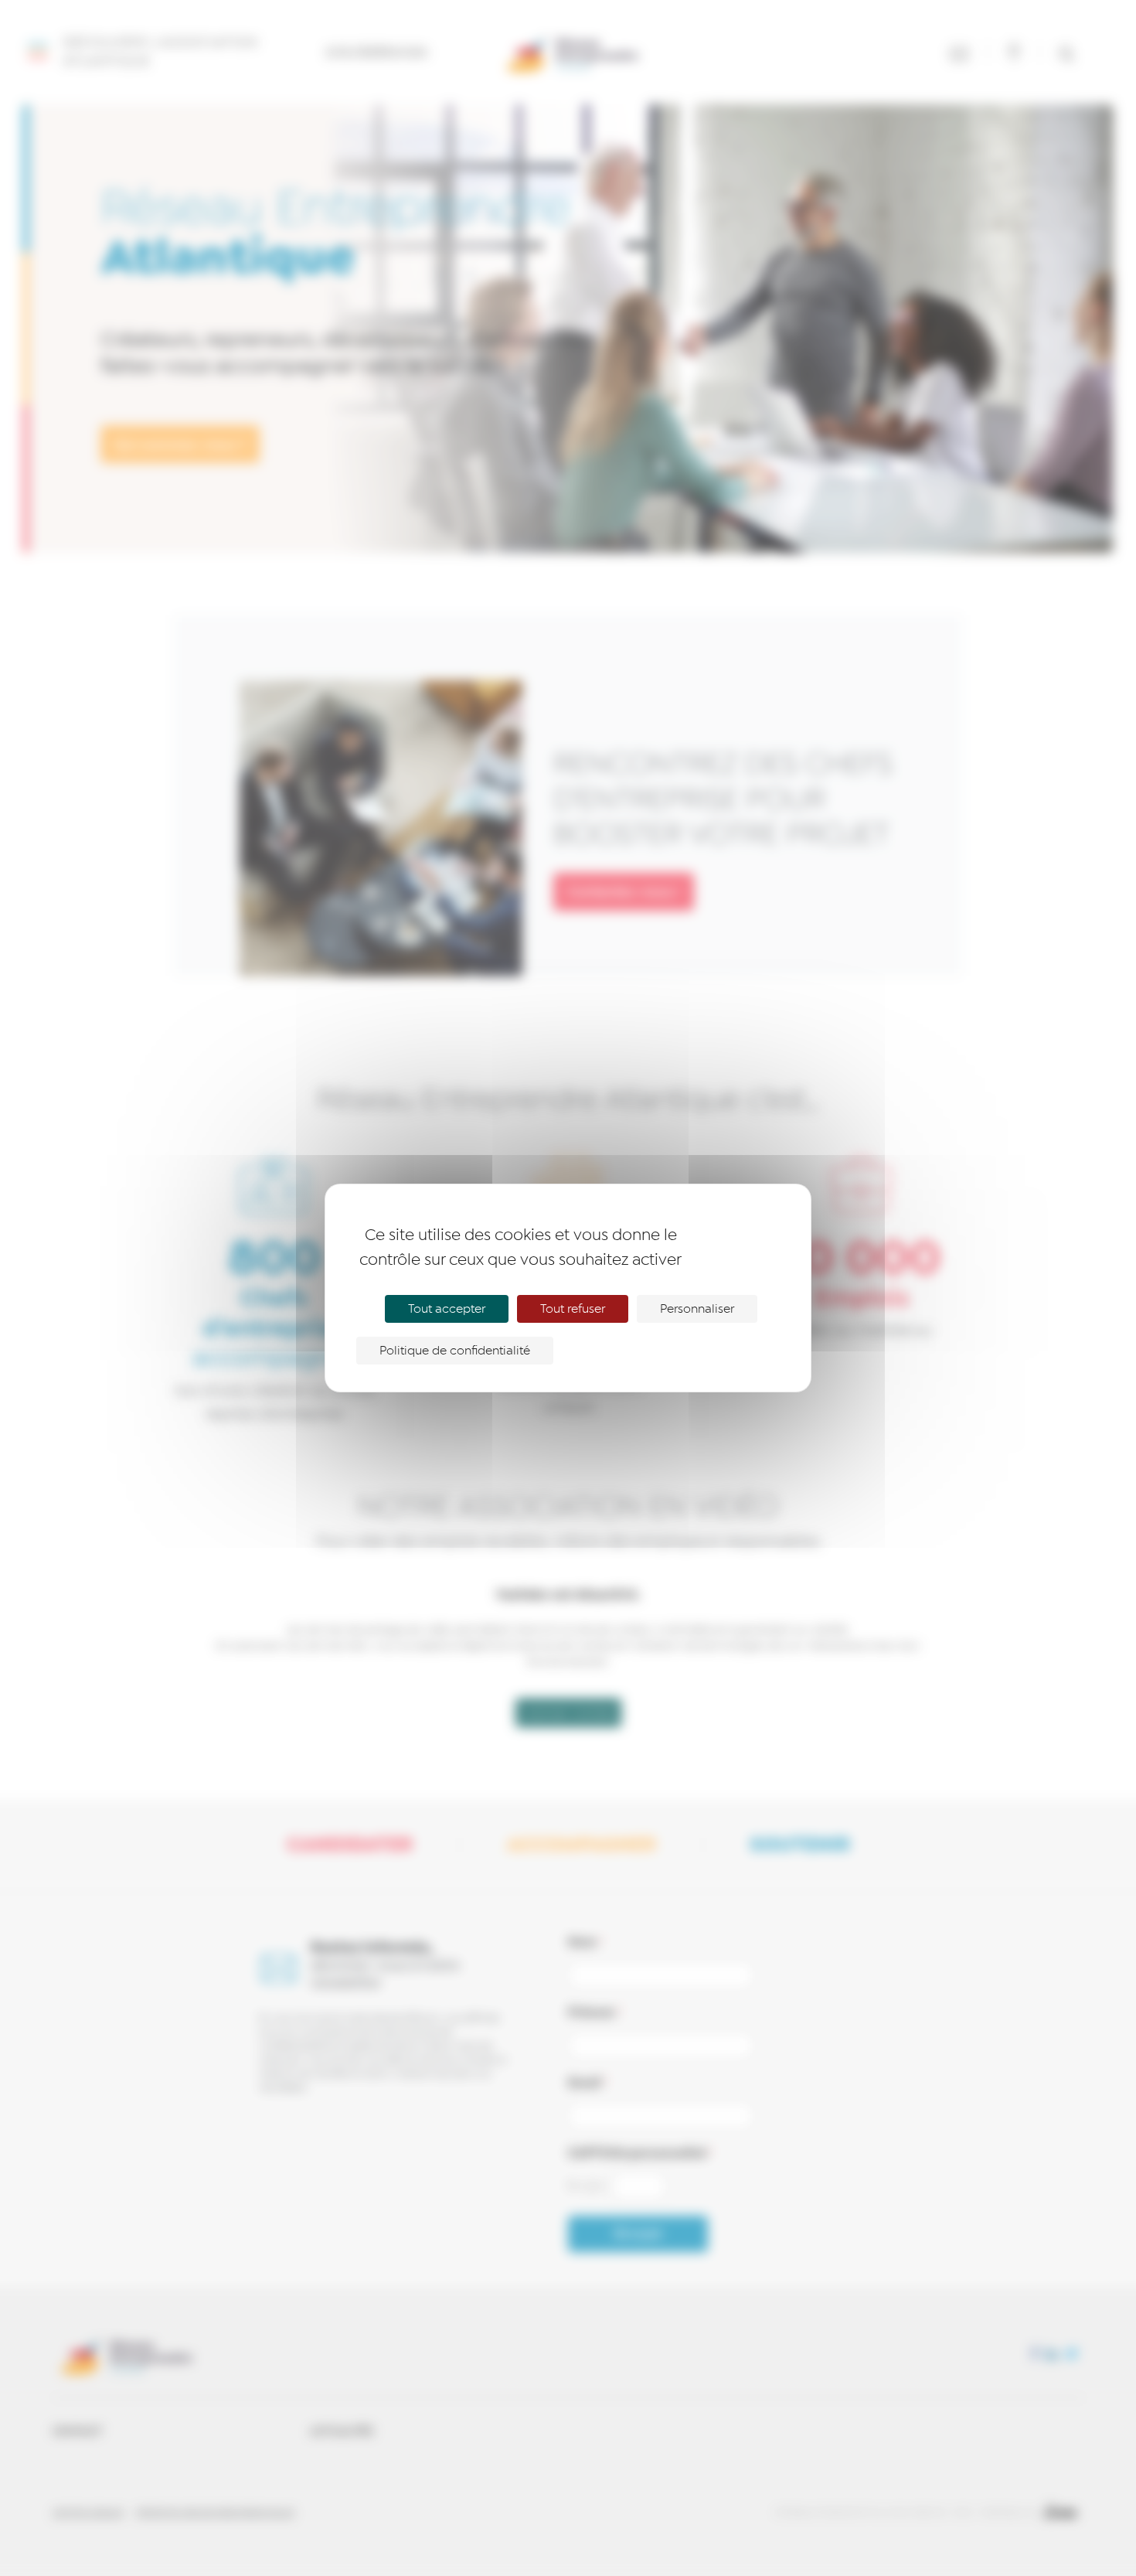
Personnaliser (697, 1309)
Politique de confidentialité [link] (455, 1351)
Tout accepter (447, 1309)
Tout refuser (573, 1309)
